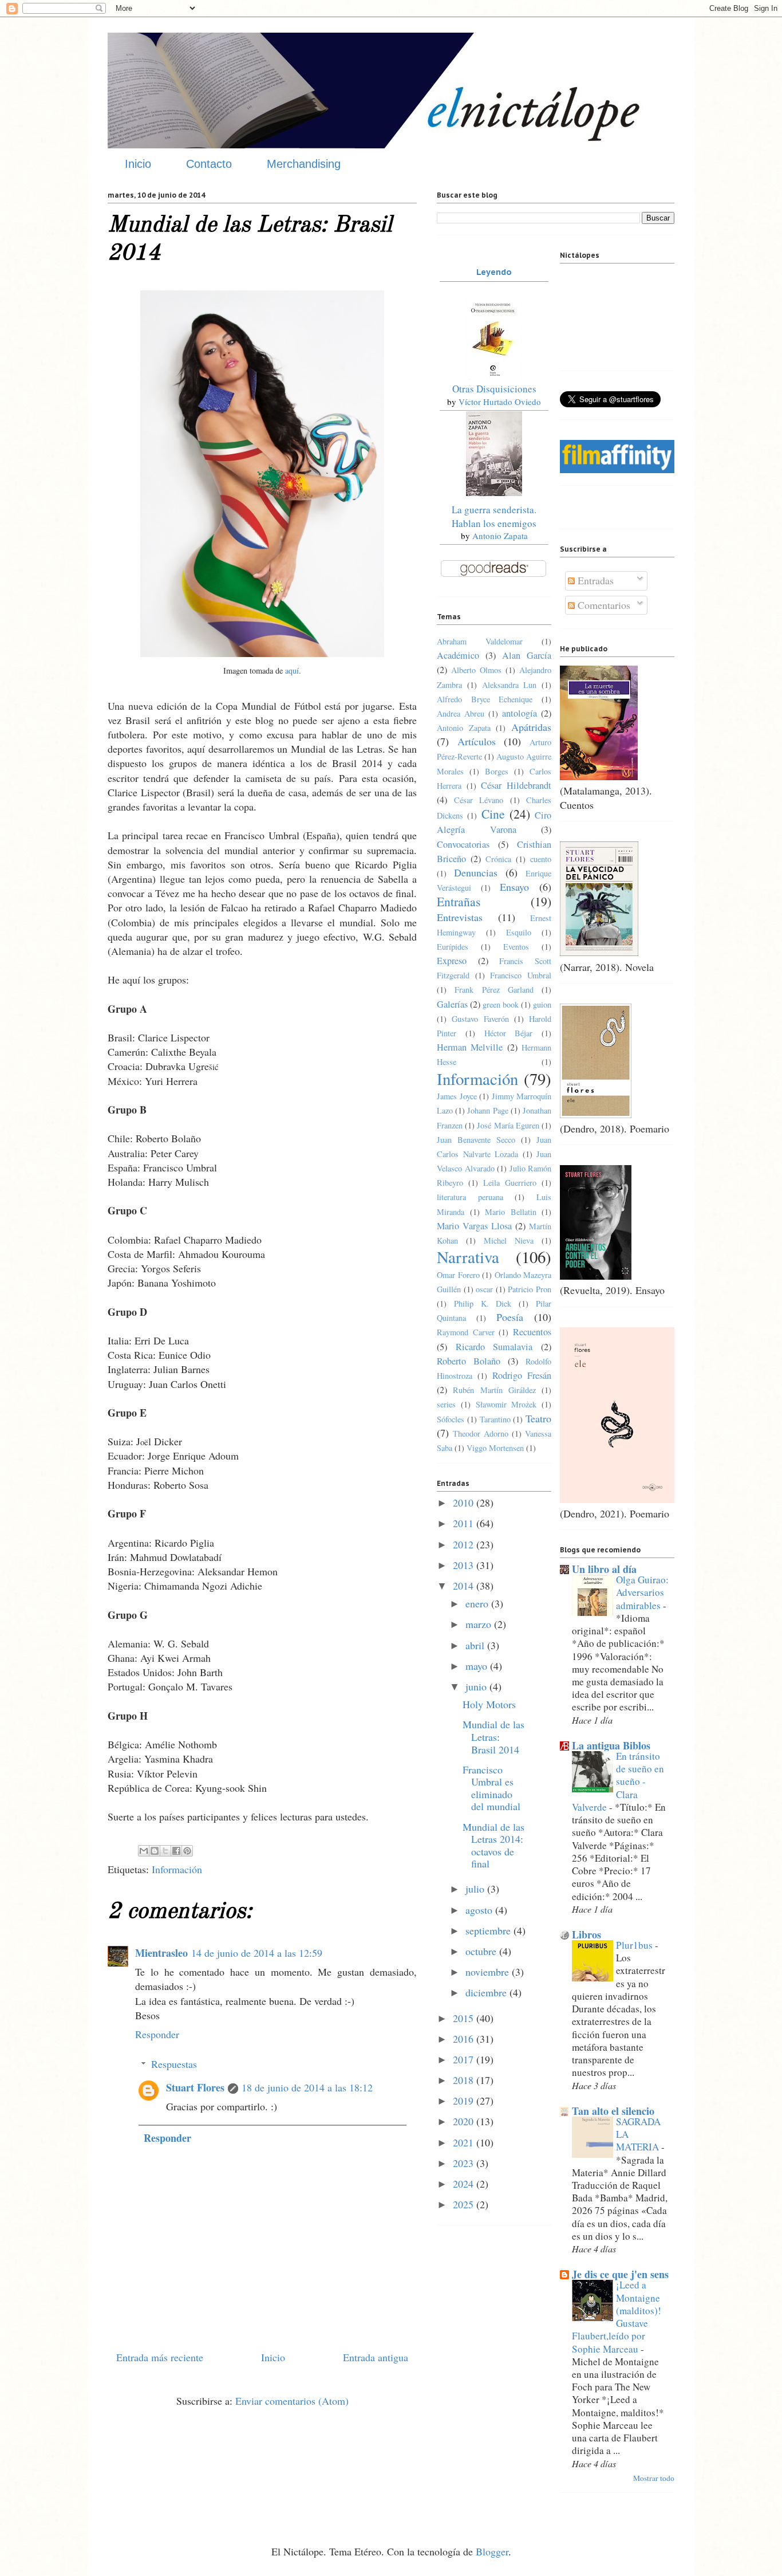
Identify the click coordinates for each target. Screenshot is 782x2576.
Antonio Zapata (500, 536)
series (446, 1404)
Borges (497, 771)
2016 (465, 2039)
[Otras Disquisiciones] (494, 376)
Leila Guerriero (510, 1183)
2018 (465, 2080)
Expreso (452, 961)
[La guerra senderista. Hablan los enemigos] (494, 492)
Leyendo (494, 272)
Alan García (527, 655)
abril (476, 1645)
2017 (465, 2059)
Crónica (498, 859)
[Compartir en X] (165, 1851)
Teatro (538, 1418)
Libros (586, 1934)
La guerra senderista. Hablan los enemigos (494, 516)
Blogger (492, 2551)
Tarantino (495, 1419)
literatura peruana (470, 1197)
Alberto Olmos (476, 670)
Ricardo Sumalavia (494, 1347)
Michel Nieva (509, 1240)
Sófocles (451, 1419)
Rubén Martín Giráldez (494, 1390)
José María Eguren (508, 1125)
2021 (465, 2142)
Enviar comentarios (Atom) (292, 2401)
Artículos (477, 741)
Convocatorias (463, 844)
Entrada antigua (376, 2357)
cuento (541, 859)
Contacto (209, 164)
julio (476, 1889)
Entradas (594, 580)
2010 (465, 1503)
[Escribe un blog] (155, 1851)
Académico (458, 655)
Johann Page (487, 1110)
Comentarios (603, 605)
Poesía (510, 1317)
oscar (484, 1289)
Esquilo (519, 932)
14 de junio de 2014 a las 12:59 (257, 1953)
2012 (465, 1544)
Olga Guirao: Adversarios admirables (642, 1592)
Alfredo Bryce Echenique (485, 699)
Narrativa (468, 1257)
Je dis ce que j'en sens (620, 2274)
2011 (465, 1523)
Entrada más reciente (160, 2357)
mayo (478, 1666)
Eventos (516, 947)
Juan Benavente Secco (476, 1140)
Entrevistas (460, 917)
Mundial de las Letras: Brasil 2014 (493, 1737)
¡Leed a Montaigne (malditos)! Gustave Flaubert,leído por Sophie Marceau (617, 2317)
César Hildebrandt (516, 785)
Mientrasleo (161, 1953)
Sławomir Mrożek (506, 1404)
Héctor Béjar (509, 1033)
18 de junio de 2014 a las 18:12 (307, 2087)
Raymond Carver (466, 1332)
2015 (465, 2018)
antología (520, 713)
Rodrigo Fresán (522, 1375)
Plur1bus (635, 1945)
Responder (157, 2034)
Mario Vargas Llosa (474, 1226)
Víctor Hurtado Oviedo (500, 402)
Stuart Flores (195, 2087)
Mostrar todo (654, 2478)
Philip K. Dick (483, 1303)
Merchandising (304, 164)
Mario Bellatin (511, 1212)
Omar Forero (458, 1275)
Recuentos (532, 1332)
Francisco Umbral (521, 975)
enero (478, 1603)
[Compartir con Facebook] (176, 1851)
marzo (480, 1624)
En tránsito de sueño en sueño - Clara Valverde (618, 1781)
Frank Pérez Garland (494, 990)
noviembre (489, 1972)
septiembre (489, 1930)
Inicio (138, 164)
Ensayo (514, 887)
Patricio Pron (530, 1289)
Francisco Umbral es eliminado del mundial (491, 1788)
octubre (482, 1951)
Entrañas (459, 901)
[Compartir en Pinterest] (187, 1851)
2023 (465, 2163)
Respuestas (174, 2064)
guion (542, 1004)
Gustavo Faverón (480, 1019)
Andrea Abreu (461, 713)
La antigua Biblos (611, 1745)
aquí (292, 670)
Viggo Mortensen (495, 1448)
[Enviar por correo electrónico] (144, 1851)
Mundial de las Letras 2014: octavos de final (493, 1845)
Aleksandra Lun (510, 685)
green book (501, 1004)
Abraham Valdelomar (480, 641)
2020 (465, 2121)
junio (477, 1686)
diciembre (487, 1992)
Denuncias (476, 872)
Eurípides (453, 947)
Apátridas (531, 727)
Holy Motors (489, 1704)
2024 (465, 2184)
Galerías (452, 1004)
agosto (480, 1910)
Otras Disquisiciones (494, 389)
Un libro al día (604, 1569)
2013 (465, 1565)
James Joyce (457, 1096)
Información (177, 1869)
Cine (493, 814)
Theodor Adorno (481, 1433)
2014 (465, 1586)
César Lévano (479, 800)
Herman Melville (470, 1047)
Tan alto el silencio (613, 2111)
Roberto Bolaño (469, 1361)
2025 (465, 2204)
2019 (465, 2101)
